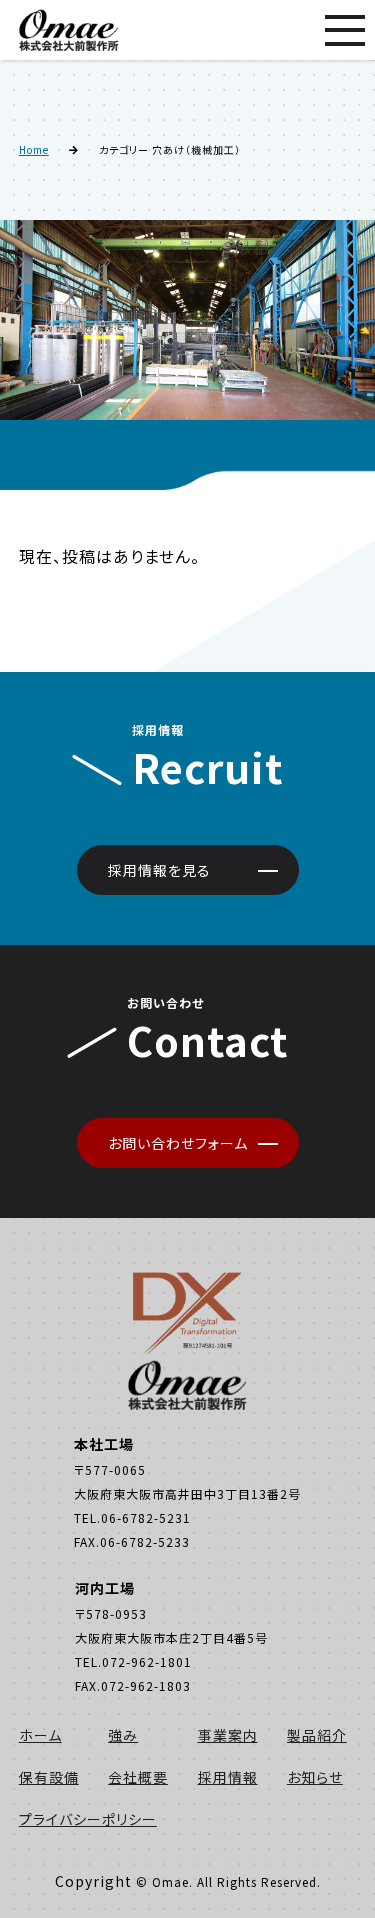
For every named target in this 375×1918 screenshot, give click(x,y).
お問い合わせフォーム (178, 1143)
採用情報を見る (159, 870)
